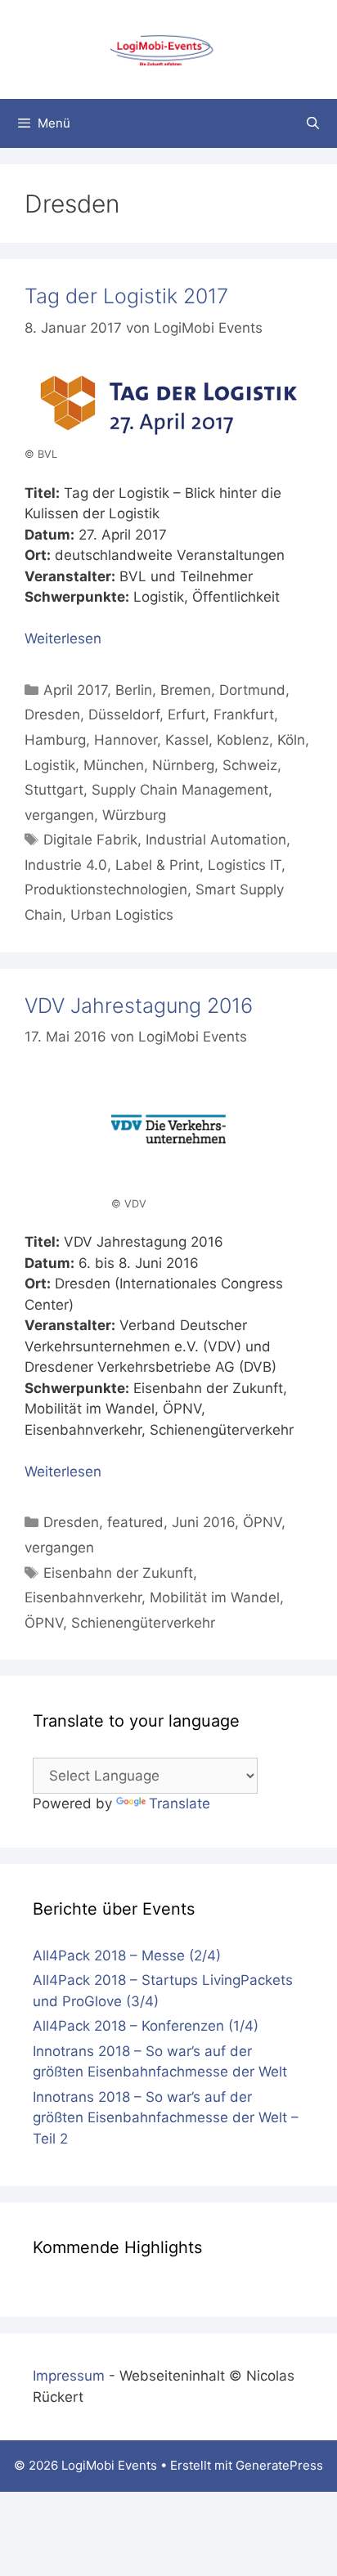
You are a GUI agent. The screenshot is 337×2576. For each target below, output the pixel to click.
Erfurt (186, 715)
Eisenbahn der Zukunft (118, 1573)
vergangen (59, 815)
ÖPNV (262, 1522)
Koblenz (243, 740)
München (114, 765)
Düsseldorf (124, 715)
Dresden (52, 715)
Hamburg (55, 740)
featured (135, 1522)
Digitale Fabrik (90, 840)
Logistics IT (245, 865)
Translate (180, 1803)
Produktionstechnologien (106, 889)
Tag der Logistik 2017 (126, 296)
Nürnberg (183, 765)
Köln (291, 740)
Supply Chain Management (180, 790)
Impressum (69, 2376)
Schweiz (250, 765)
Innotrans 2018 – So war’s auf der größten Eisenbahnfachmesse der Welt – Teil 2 (166, 2118)
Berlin (134, 690)
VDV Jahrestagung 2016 (139, 1006)
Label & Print (157, 865)
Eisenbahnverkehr (83, 1597)
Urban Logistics (122, 915)
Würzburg (134, 815)
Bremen (186, 690)
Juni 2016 (203, 1522)
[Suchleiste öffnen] (313, 123)
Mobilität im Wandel (215, 1597)
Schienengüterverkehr (143, 1623)
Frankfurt (244, 715)
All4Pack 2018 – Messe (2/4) (127, 1956)
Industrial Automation (216, 840)
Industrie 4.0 (66, 865)
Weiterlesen (63, 638)
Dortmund (252, 690)
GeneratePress (279, 2465)
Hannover (126, 740)
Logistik (50, 765)
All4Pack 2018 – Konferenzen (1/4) (146, 2026)
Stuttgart (54, 790)
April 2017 (75, 690)
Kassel (187, 740)
